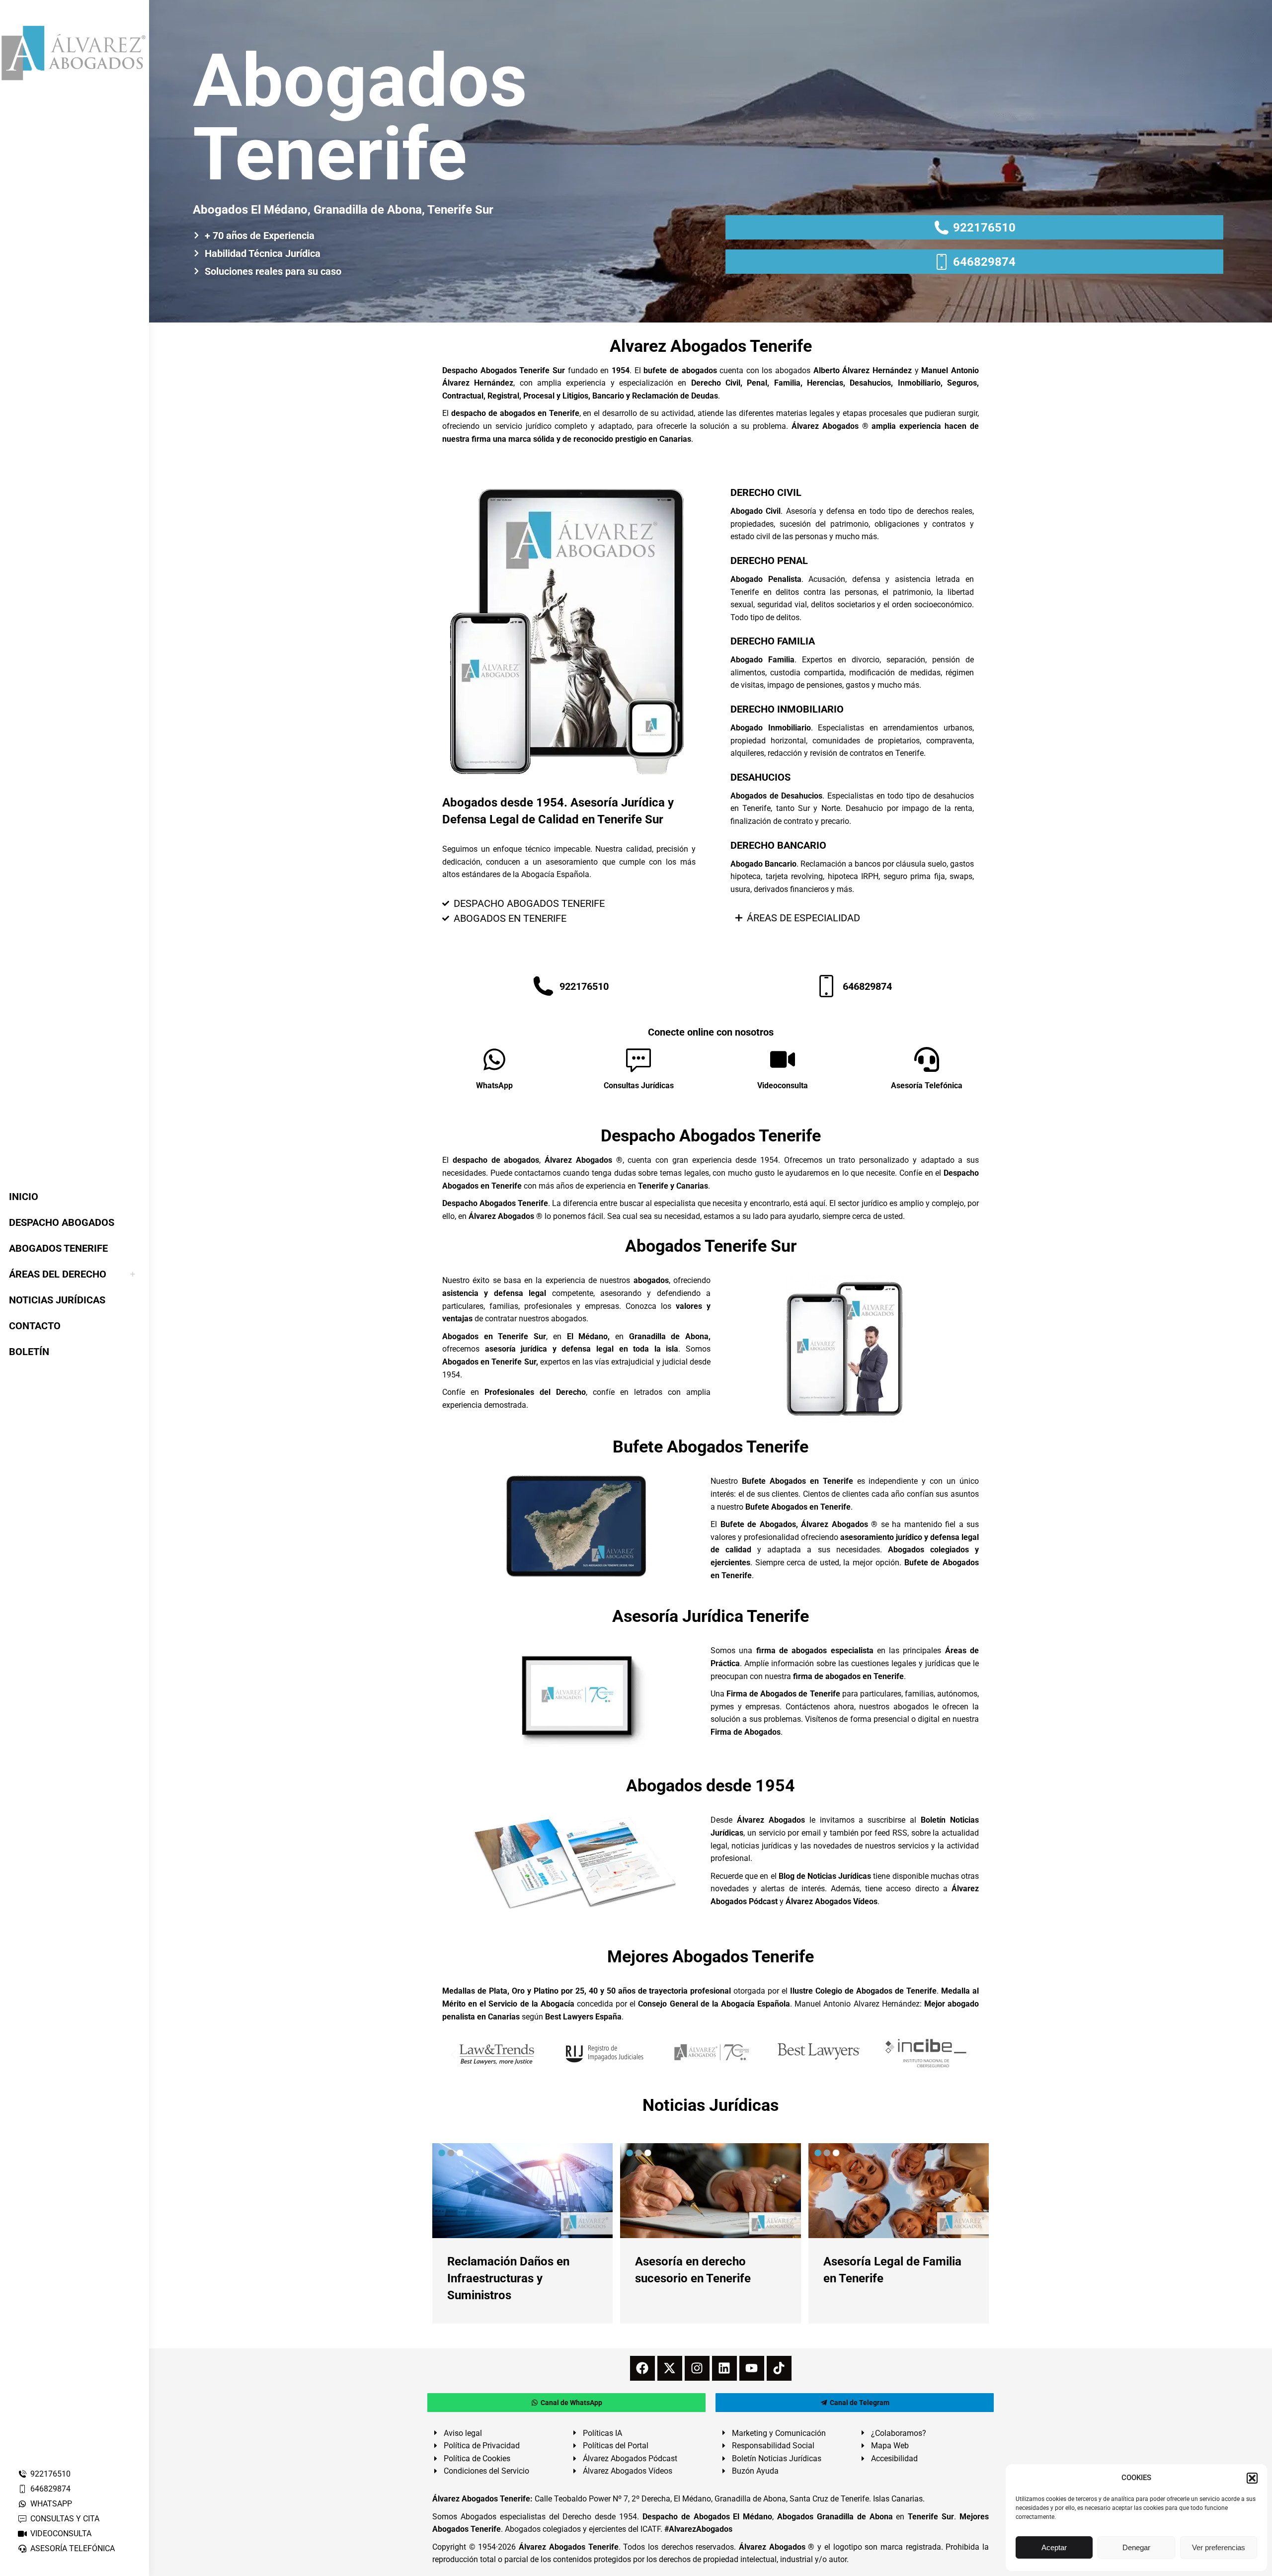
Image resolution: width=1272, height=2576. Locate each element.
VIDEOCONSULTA (61, 2534)
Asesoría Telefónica (927, 1086)
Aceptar (1054, 2547)
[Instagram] (697, 2368)
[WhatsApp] (494, 1059)
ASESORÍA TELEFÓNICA (73, 2548)
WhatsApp (494, 1086)
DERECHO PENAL (769, 561)
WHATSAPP (51, 2504)
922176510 (50, 2474)
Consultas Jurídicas (639, 1086)
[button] (1252, 2478)
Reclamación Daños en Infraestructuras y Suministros (508, 2278)
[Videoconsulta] (783, 1059)
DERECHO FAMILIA (773, 641)
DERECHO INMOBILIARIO (787, 709)
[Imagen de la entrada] (522, 2191)
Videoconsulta (783, 1086)
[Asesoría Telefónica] (927, 1059)
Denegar (1136, 2547)
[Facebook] (642, 2368)
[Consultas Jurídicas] (638, 1059)
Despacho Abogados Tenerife (711, 1135)
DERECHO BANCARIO (778, 845)
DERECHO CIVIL (766, 492)
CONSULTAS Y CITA (65, 2519)
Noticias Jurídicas (711, 2105)
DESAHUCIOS (760, 777)
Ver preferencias (1219, 2547)
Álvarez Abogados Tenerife (568, 2547)
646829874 (50, 2489)
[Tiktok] (779, 2368)
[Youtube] (752, 2368)
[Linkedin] (724, 2368)
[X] (670, 2368)
